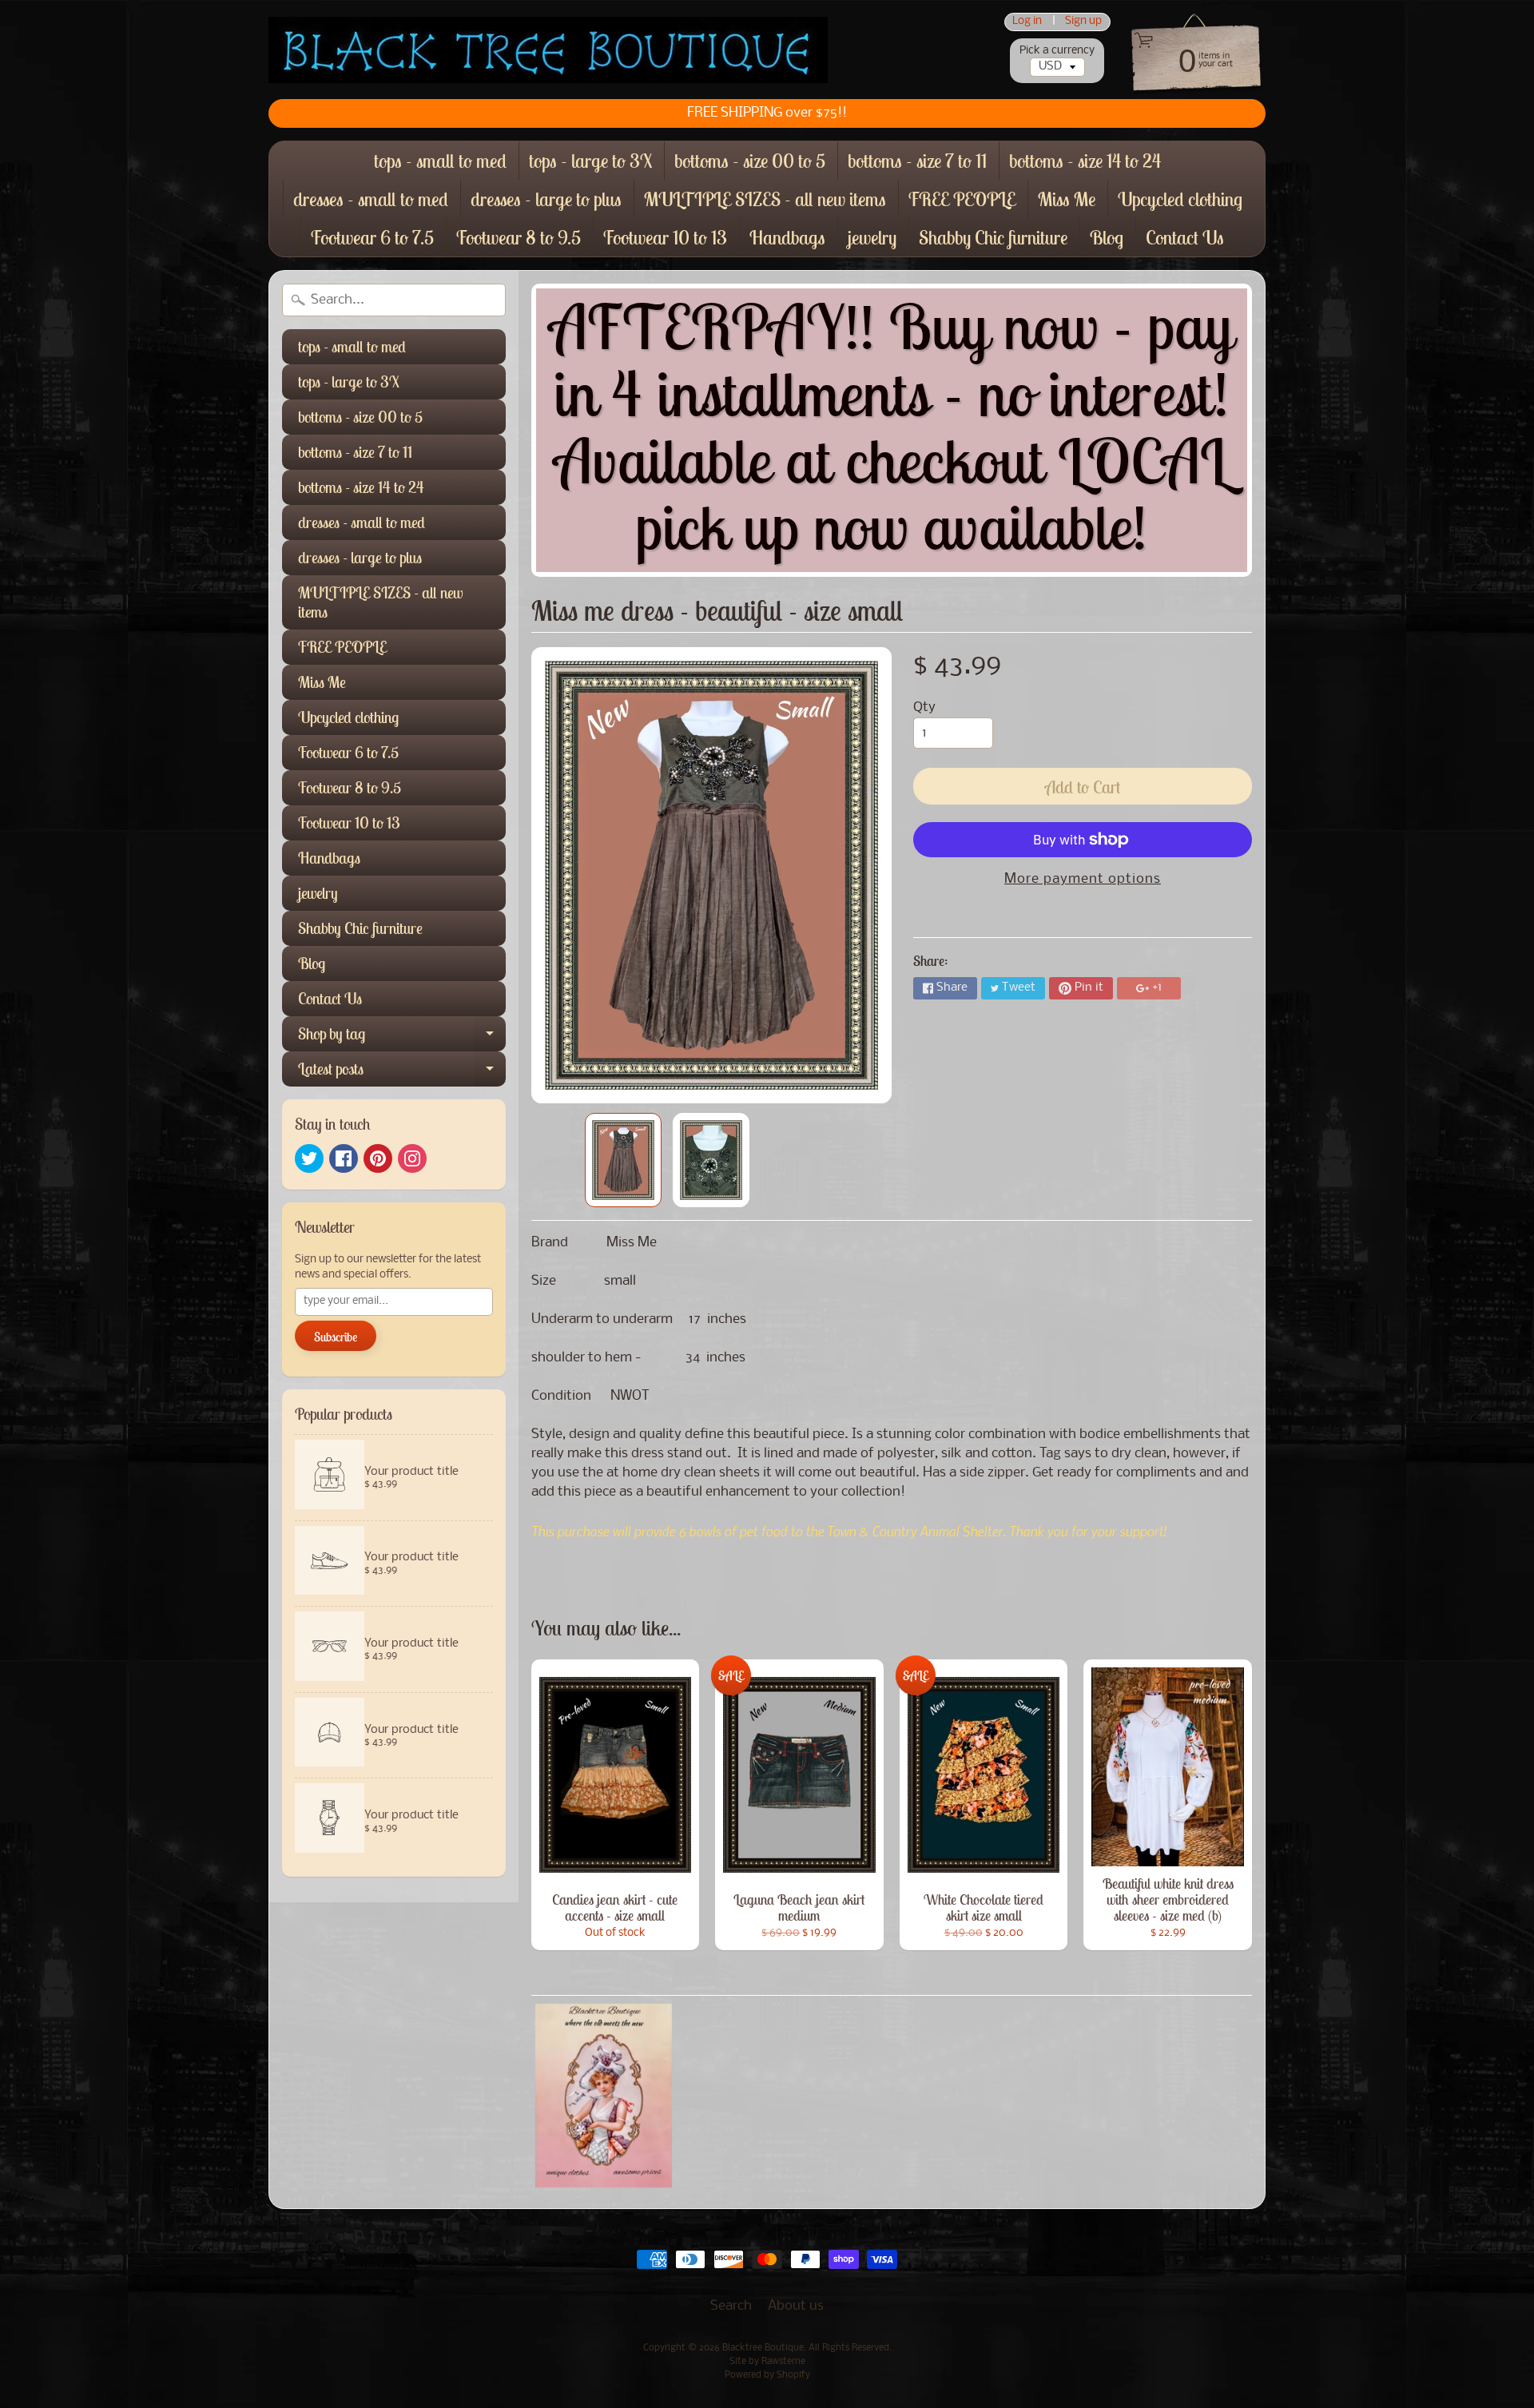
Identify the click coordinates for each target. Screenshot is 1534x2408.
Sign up (1083, 22)
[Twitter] (309, 1158)
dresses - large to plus (546, 199)
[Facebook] (344, 1158)
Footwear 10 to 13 (665, 237)
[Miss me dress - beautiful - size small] (623, 1160)
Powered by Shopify (767, 2375)
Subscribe (336, 1337)
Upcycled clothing (1180, 199)
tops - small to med (440, 161)
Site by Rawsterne (767, 2362)
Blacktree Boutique (763, 2348)
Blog (1107, 237)
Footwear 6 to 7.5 (372, 237)
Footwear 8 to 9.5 (519, 237)
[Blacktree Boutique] (548, 50)
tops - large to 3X (590, 161)
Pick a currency (1057, 51)
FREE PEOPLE (962, 199)
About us (796, 2306)
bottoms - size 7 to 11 (917, 161)
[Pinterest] (378, 1158)
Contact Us (1185, 237)
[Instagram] (412, 1158)
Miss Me (1067, 199)
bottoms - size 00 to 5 (750, 161)
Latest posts (402, 1073)
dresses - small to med (371, 199)
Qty (924, 707)
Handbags (787, 237)
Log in (1027, 22)
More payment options (1083, 879)
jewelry (872, 237)
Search (731, 2306)
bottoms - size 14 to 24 (1085, 161)
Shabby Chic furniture (993, 237)
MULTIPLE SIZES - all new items (765, 199)
